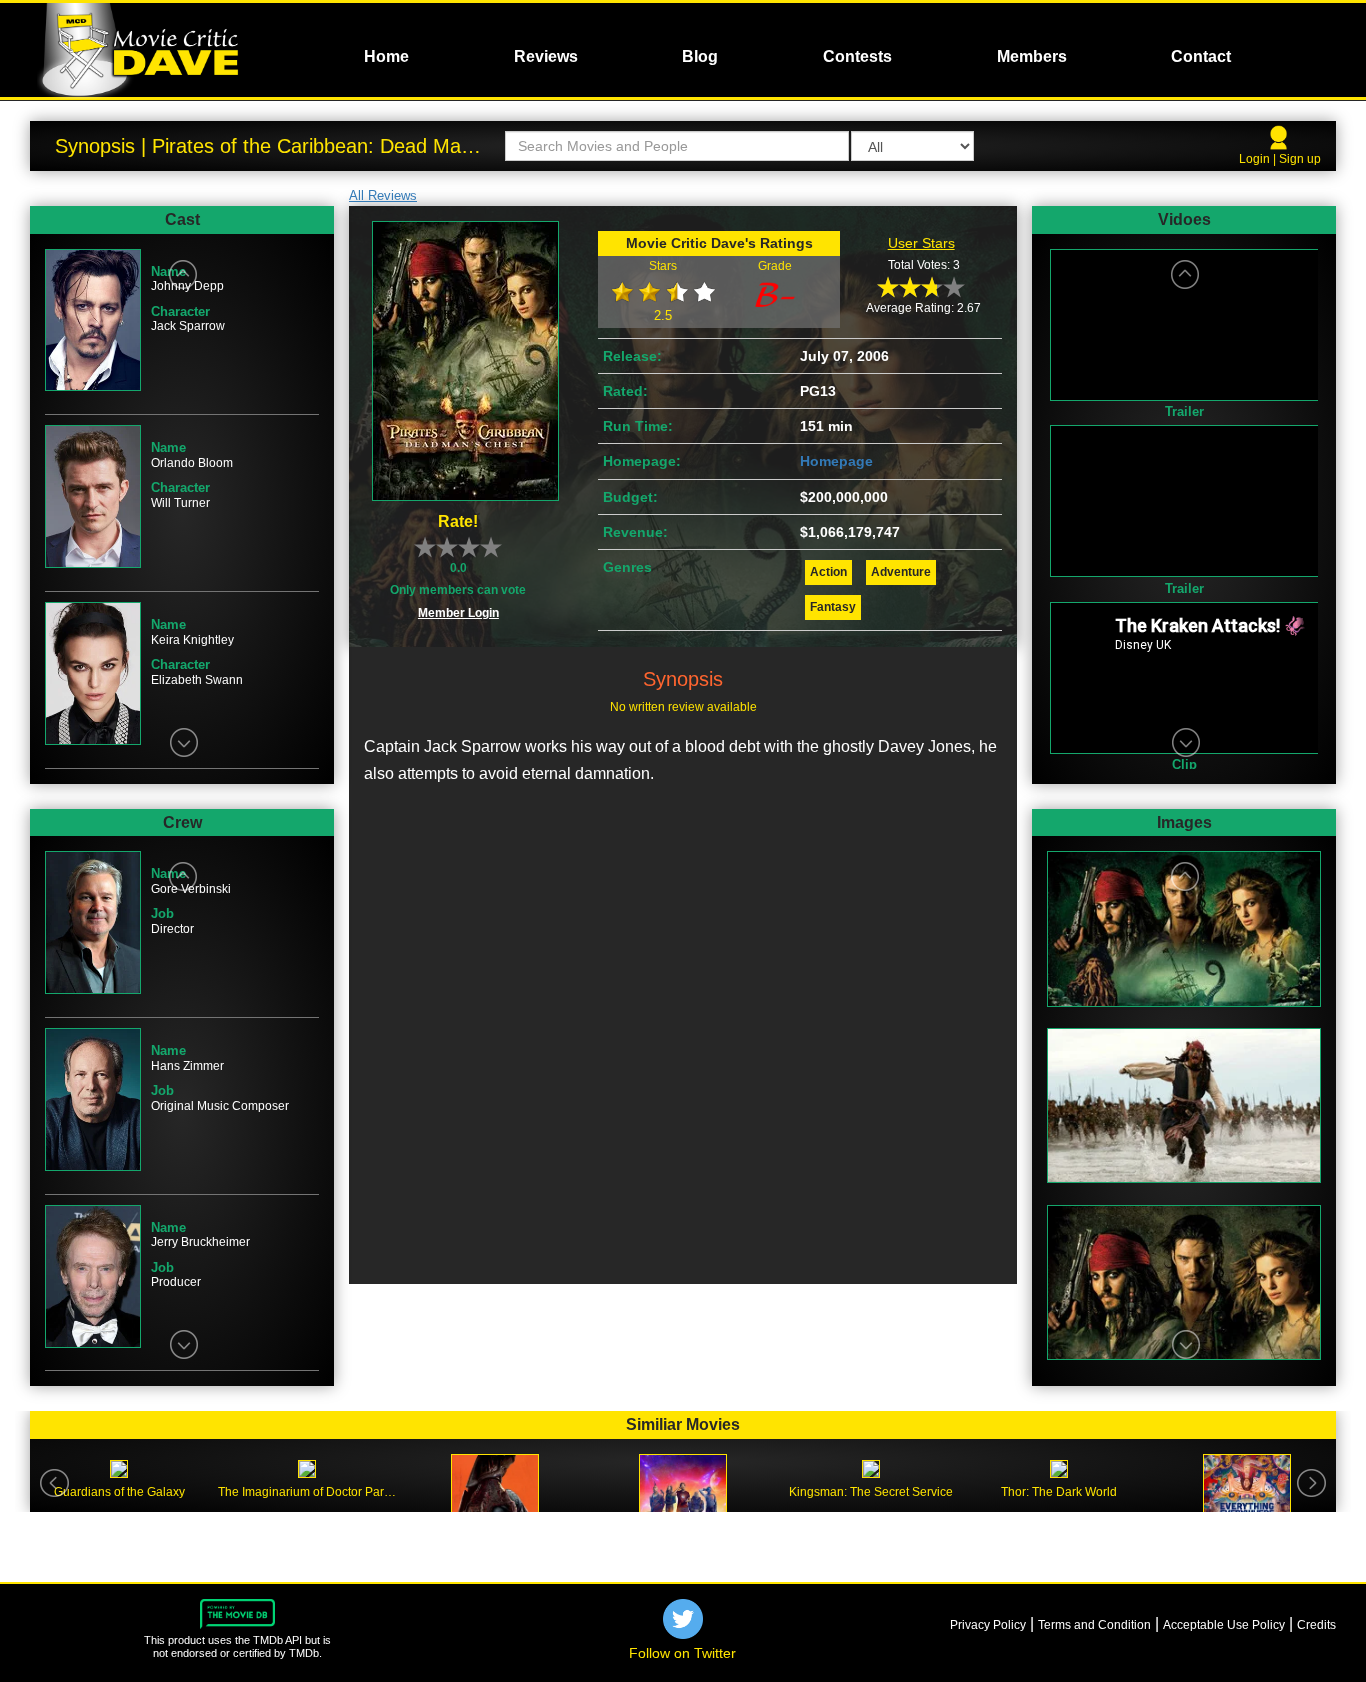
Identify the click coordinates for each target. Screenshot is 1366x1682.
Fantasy (833, 607)
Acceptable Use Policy (1224, 1625)
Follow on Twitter (682, 1653)
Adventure (901, 572)
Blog (700, 56)
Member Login (458, 613)
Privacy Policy (988, 1625)
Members (1032, 56)
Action (828, 572)
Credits (1316, 1625)
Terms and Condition (1094, 1625)
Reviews (546, 56)
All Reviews (383, 195)
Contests (857, 56)
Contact (1201, 56)
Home (386, 56)
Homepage (836, 461)
